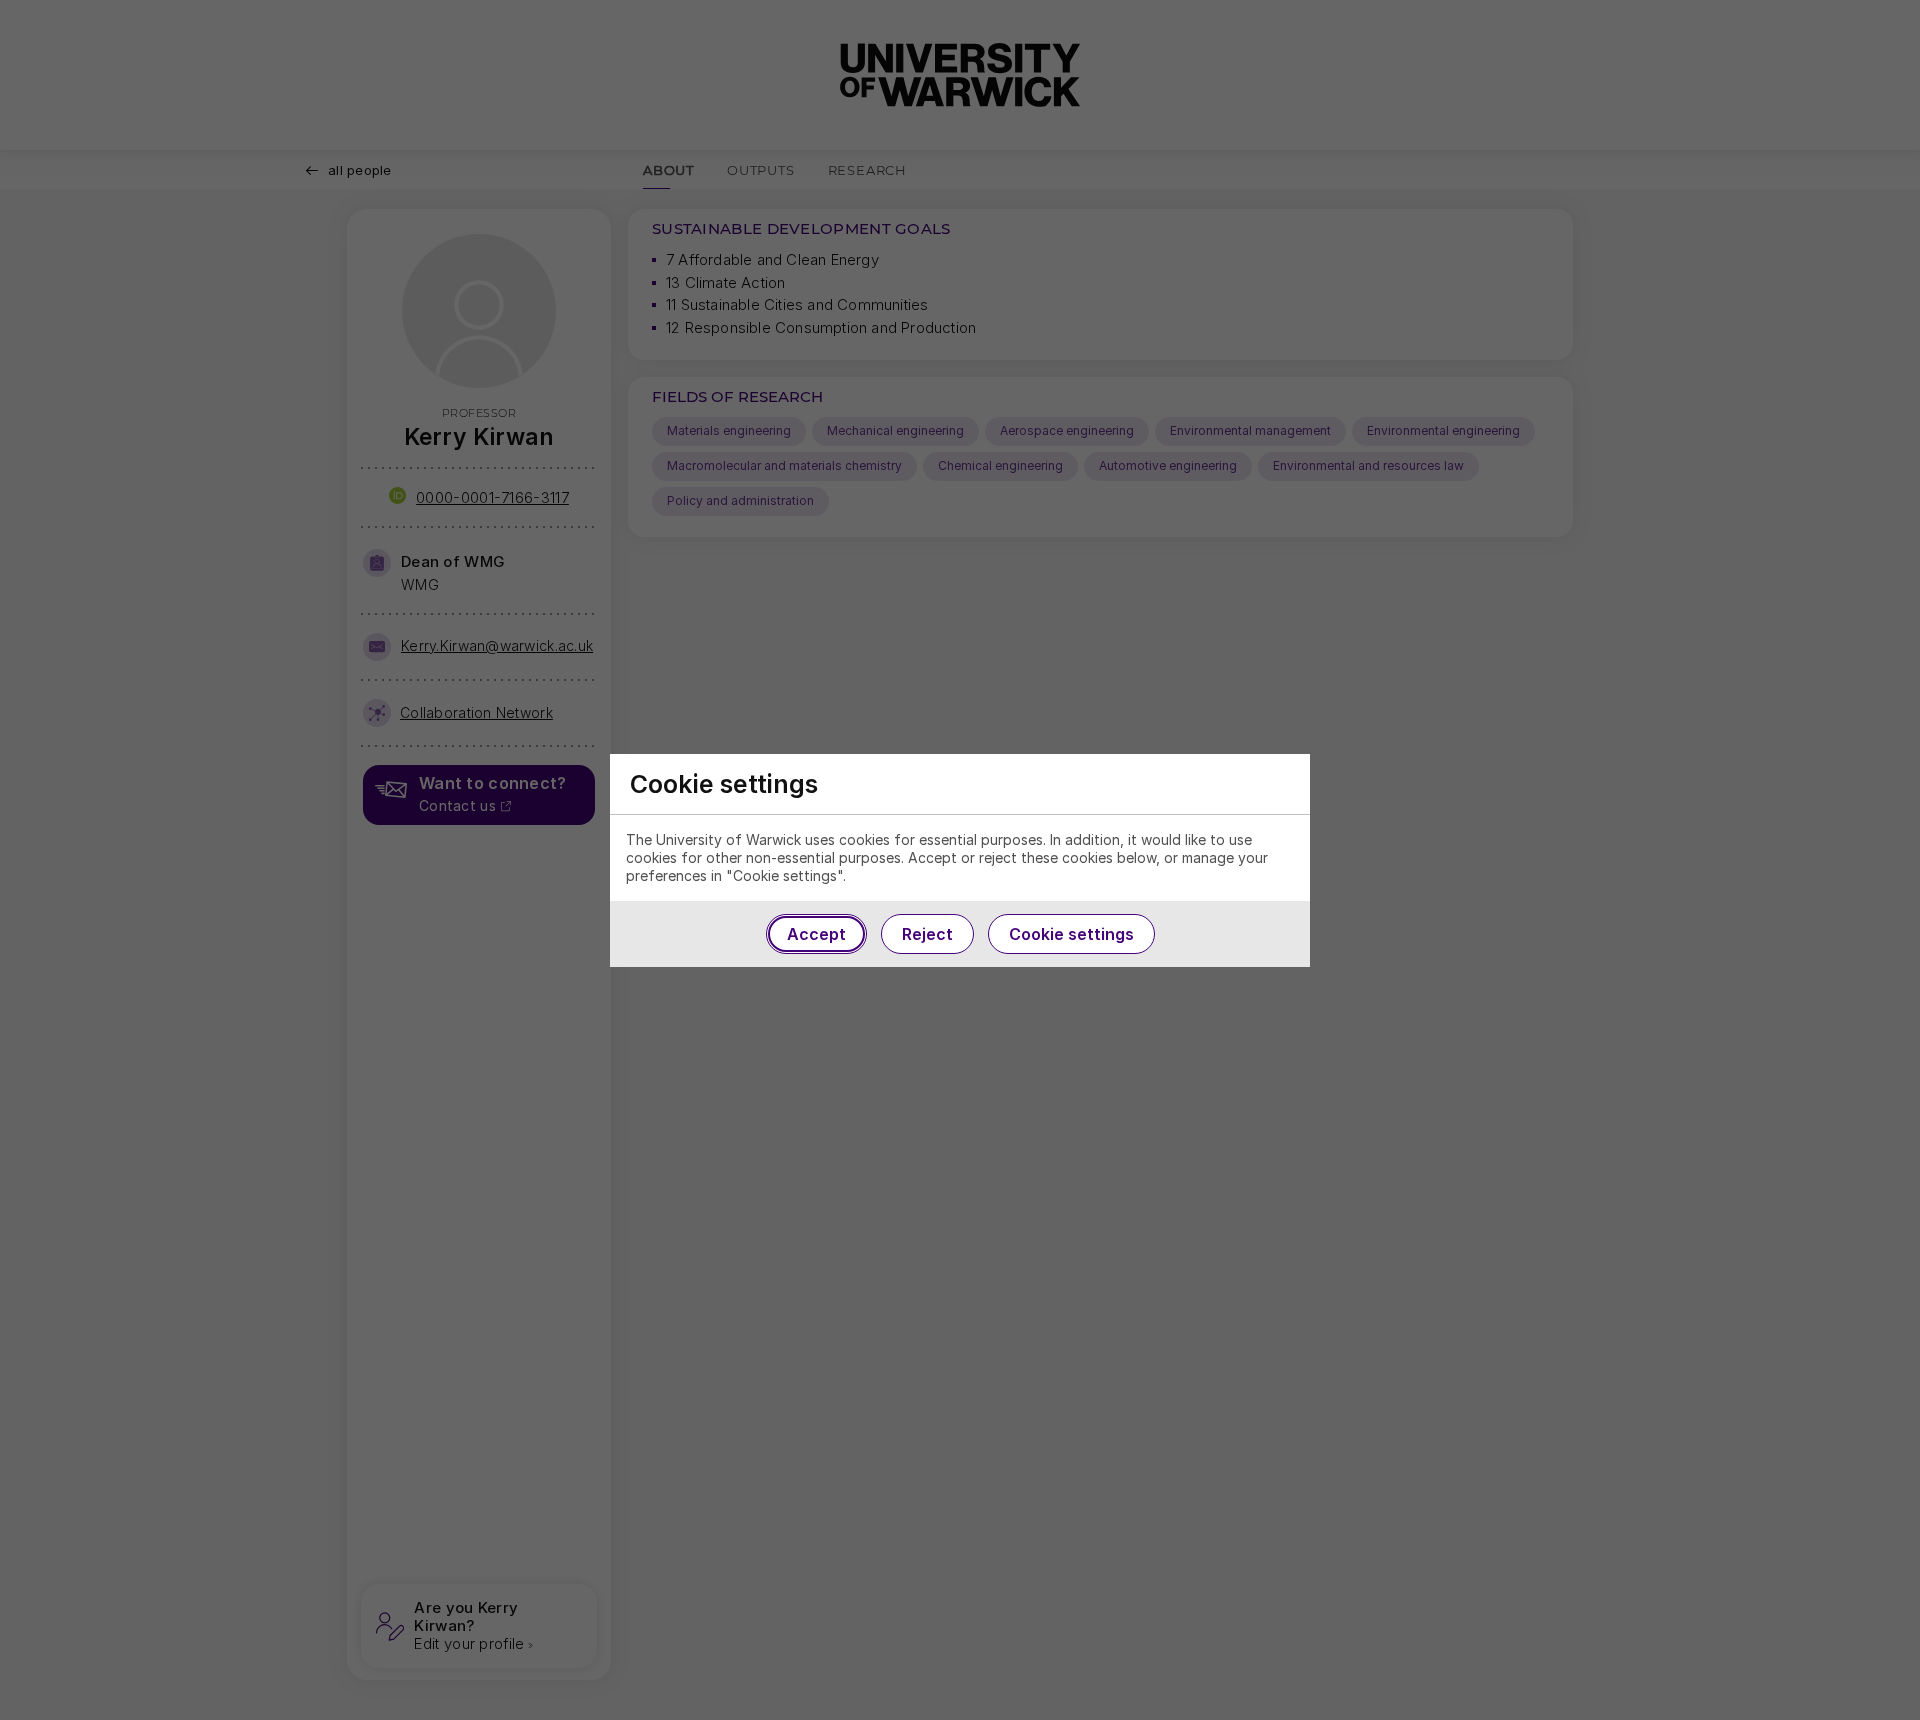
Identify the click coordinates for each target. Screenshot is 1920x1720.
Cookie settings (1071, 934)
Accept (816, 934)
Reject (927, 934)
